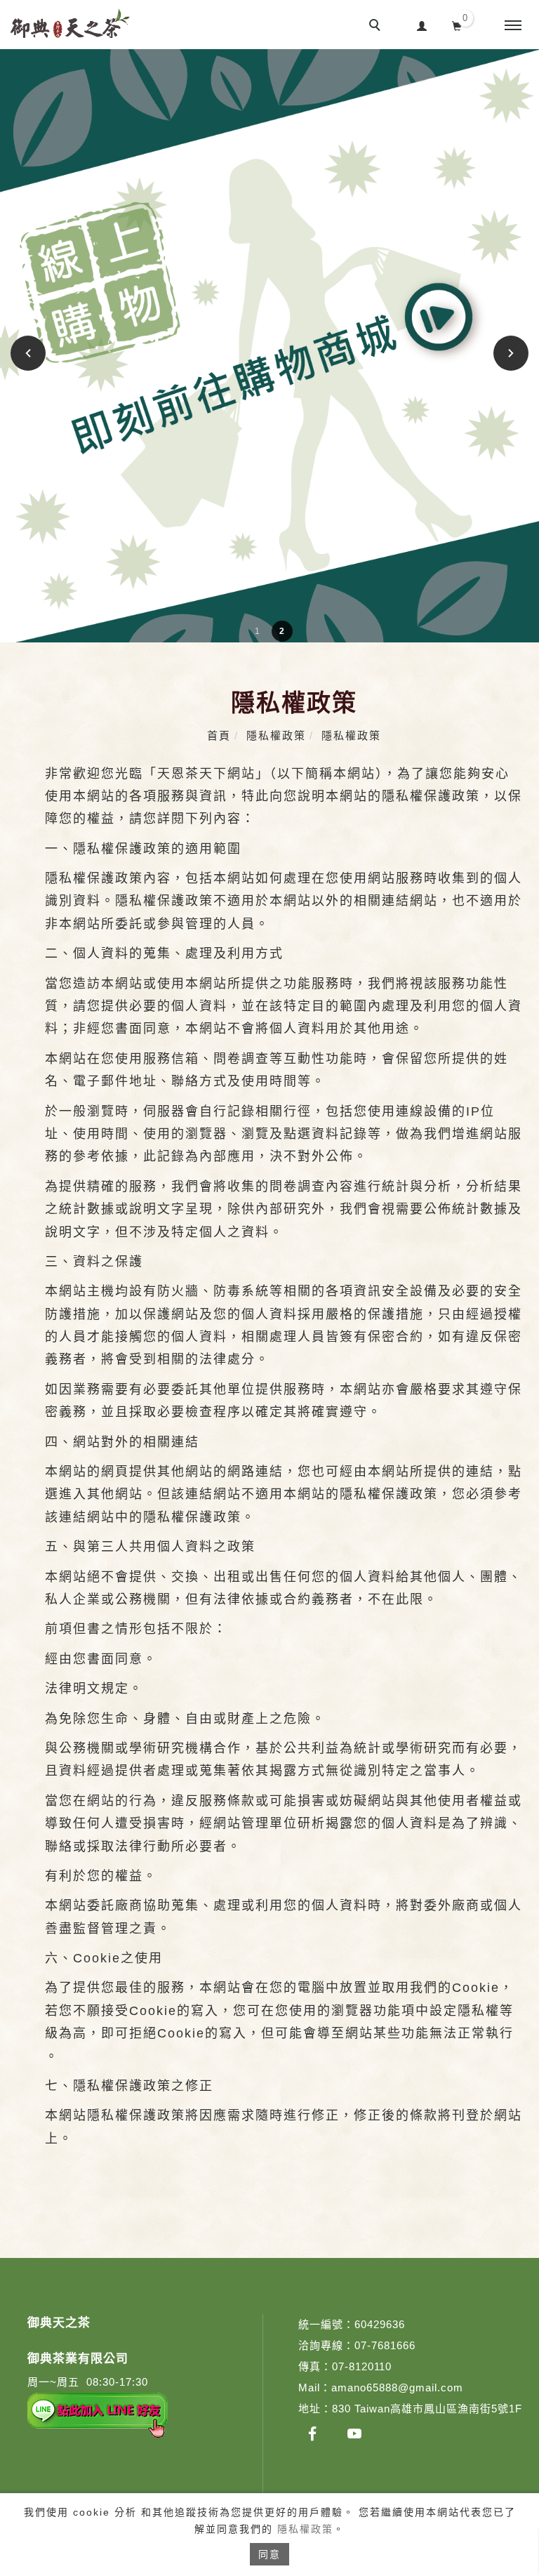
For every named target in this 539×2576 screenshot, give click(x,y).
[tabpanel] (269, 346)
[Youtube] (354, 2433)
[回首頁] (70, 23)
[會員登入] (422, 24)
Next (511, 353)
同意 (269, 2554)
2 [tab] (282, 631)
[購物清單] (457, 25)
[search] (377, 27)
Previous (30, 353)
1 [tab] (257, 631)
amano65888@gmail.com (397, 2387)
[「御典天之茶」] (312, 2433)
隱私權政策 (305, 2529)
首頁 (219, 735)
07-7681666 (385, 2345)
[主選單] (513, 26)
